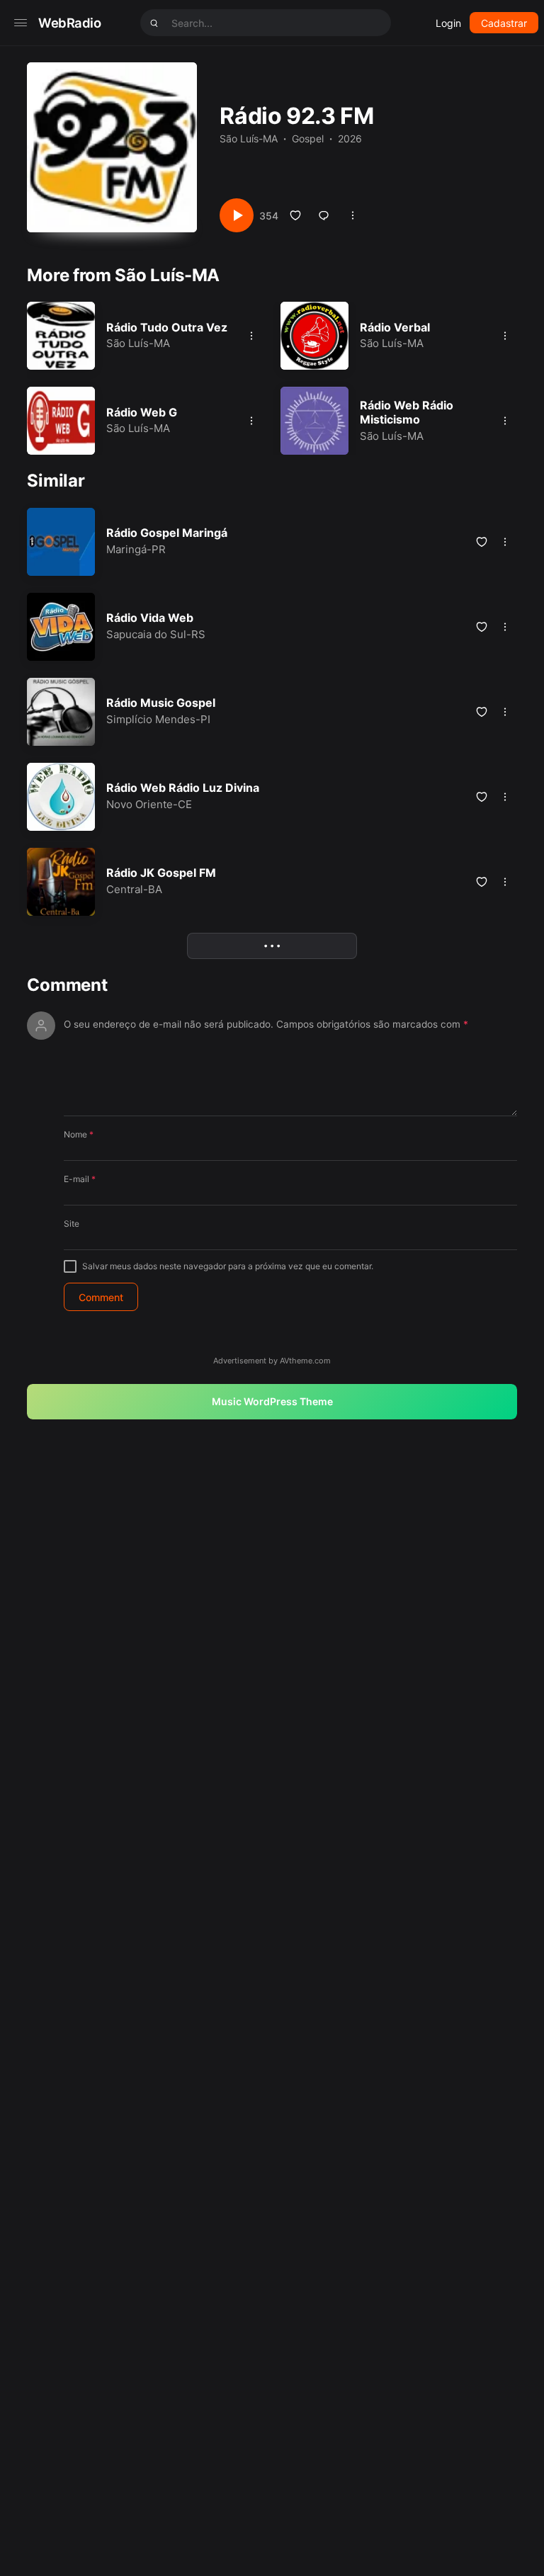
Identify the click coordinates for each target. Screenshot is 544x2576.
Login (448, 23)
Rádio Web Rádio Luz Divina (183, 788)
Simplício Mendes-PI (158, 719)
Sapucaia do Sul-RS (156, 634)
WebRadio (70, 23)
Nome (79, 1134)
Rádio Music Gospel (161, 703)
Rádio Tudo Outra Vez (167, 327)
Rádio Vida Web (150, 618)
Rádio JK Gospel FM (161, 873)
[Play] (237, 215)
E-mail (80, 1179)
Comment (67, 985)
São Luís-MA (249, 138)
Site (72, 1224)
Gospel (308, 138)
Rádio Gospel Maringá (167, 533)
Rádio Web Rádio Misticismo (407, 413)
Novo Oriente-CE (149, 804)
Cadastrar (504, 23)
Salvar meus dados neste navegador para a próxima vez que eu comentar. (228, 1266)
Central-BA (134, 889)
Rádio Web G (142, 412)
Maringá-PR (136, 549)
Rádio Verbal (395, 327)
